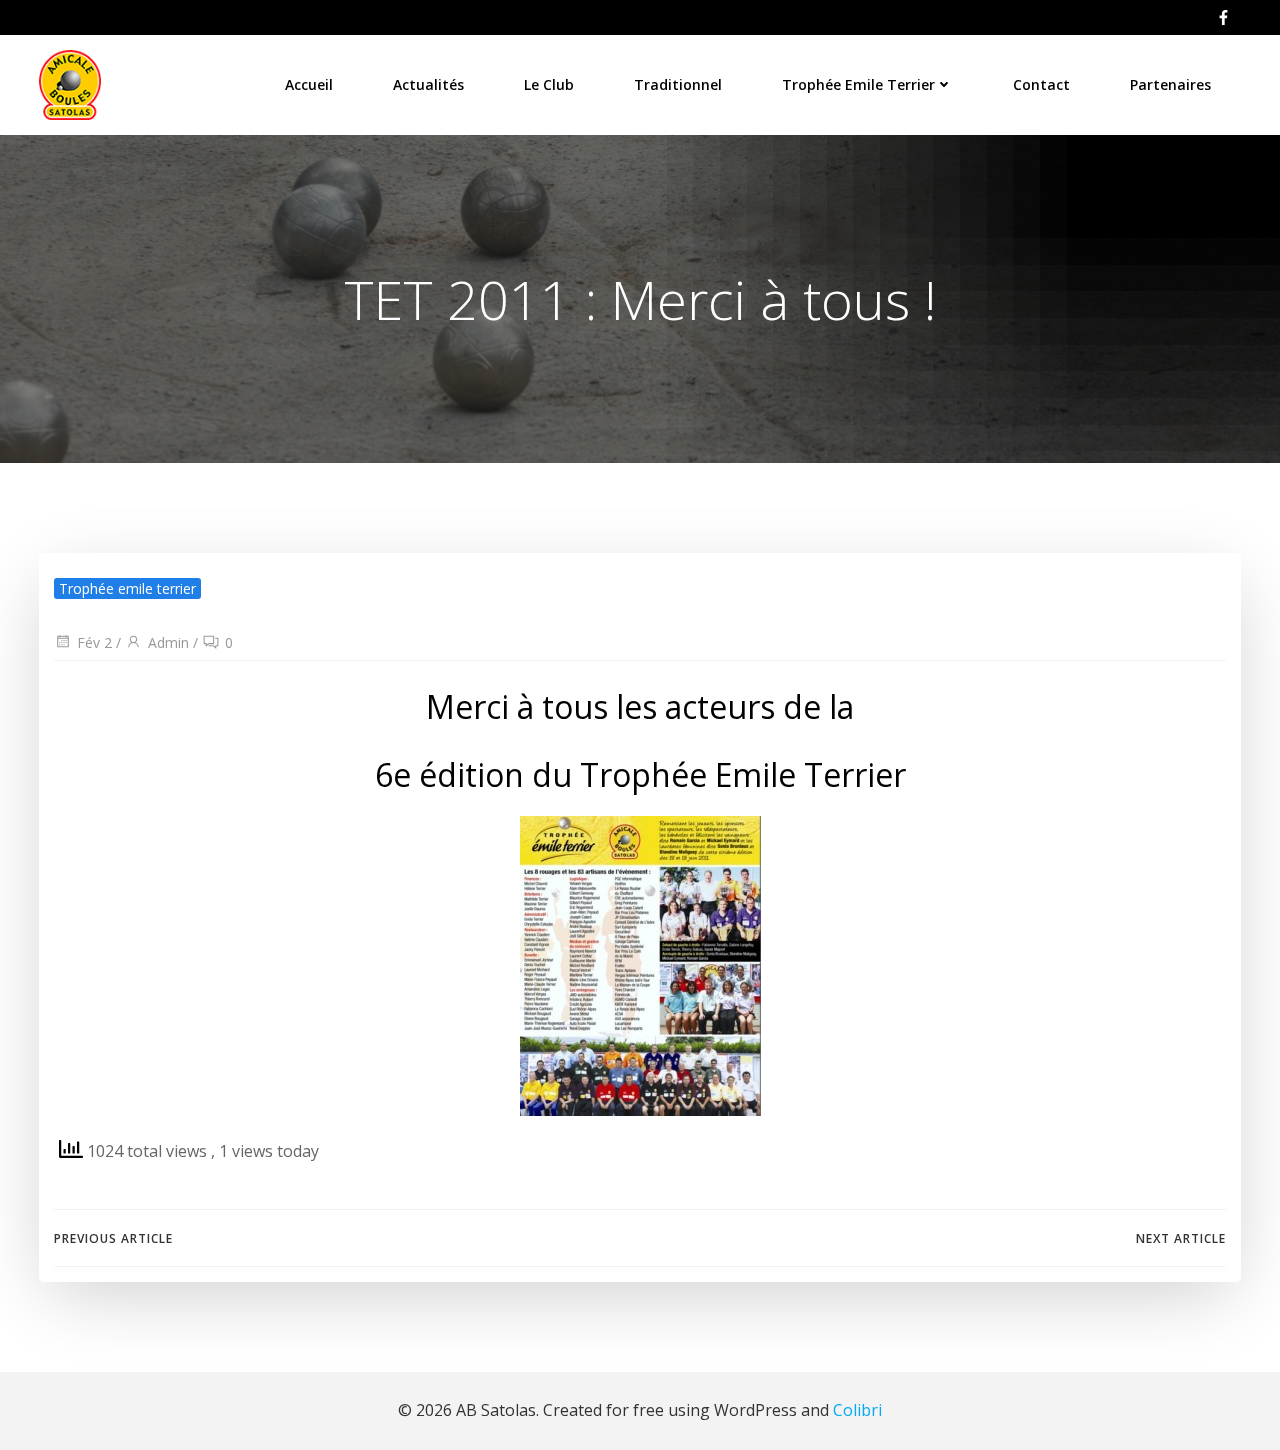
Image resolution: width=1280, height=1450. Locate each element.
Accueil (309, 84)
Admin (168, 642)
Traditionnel (678, 84)
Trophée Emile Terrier (858, 84)
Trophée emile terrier (127, 588)
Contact (1041, 84)
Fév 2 (94, 642)
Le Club (549, 84)
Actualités (428, 84)
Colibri (857, 1410)
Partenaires (1170, 84)
